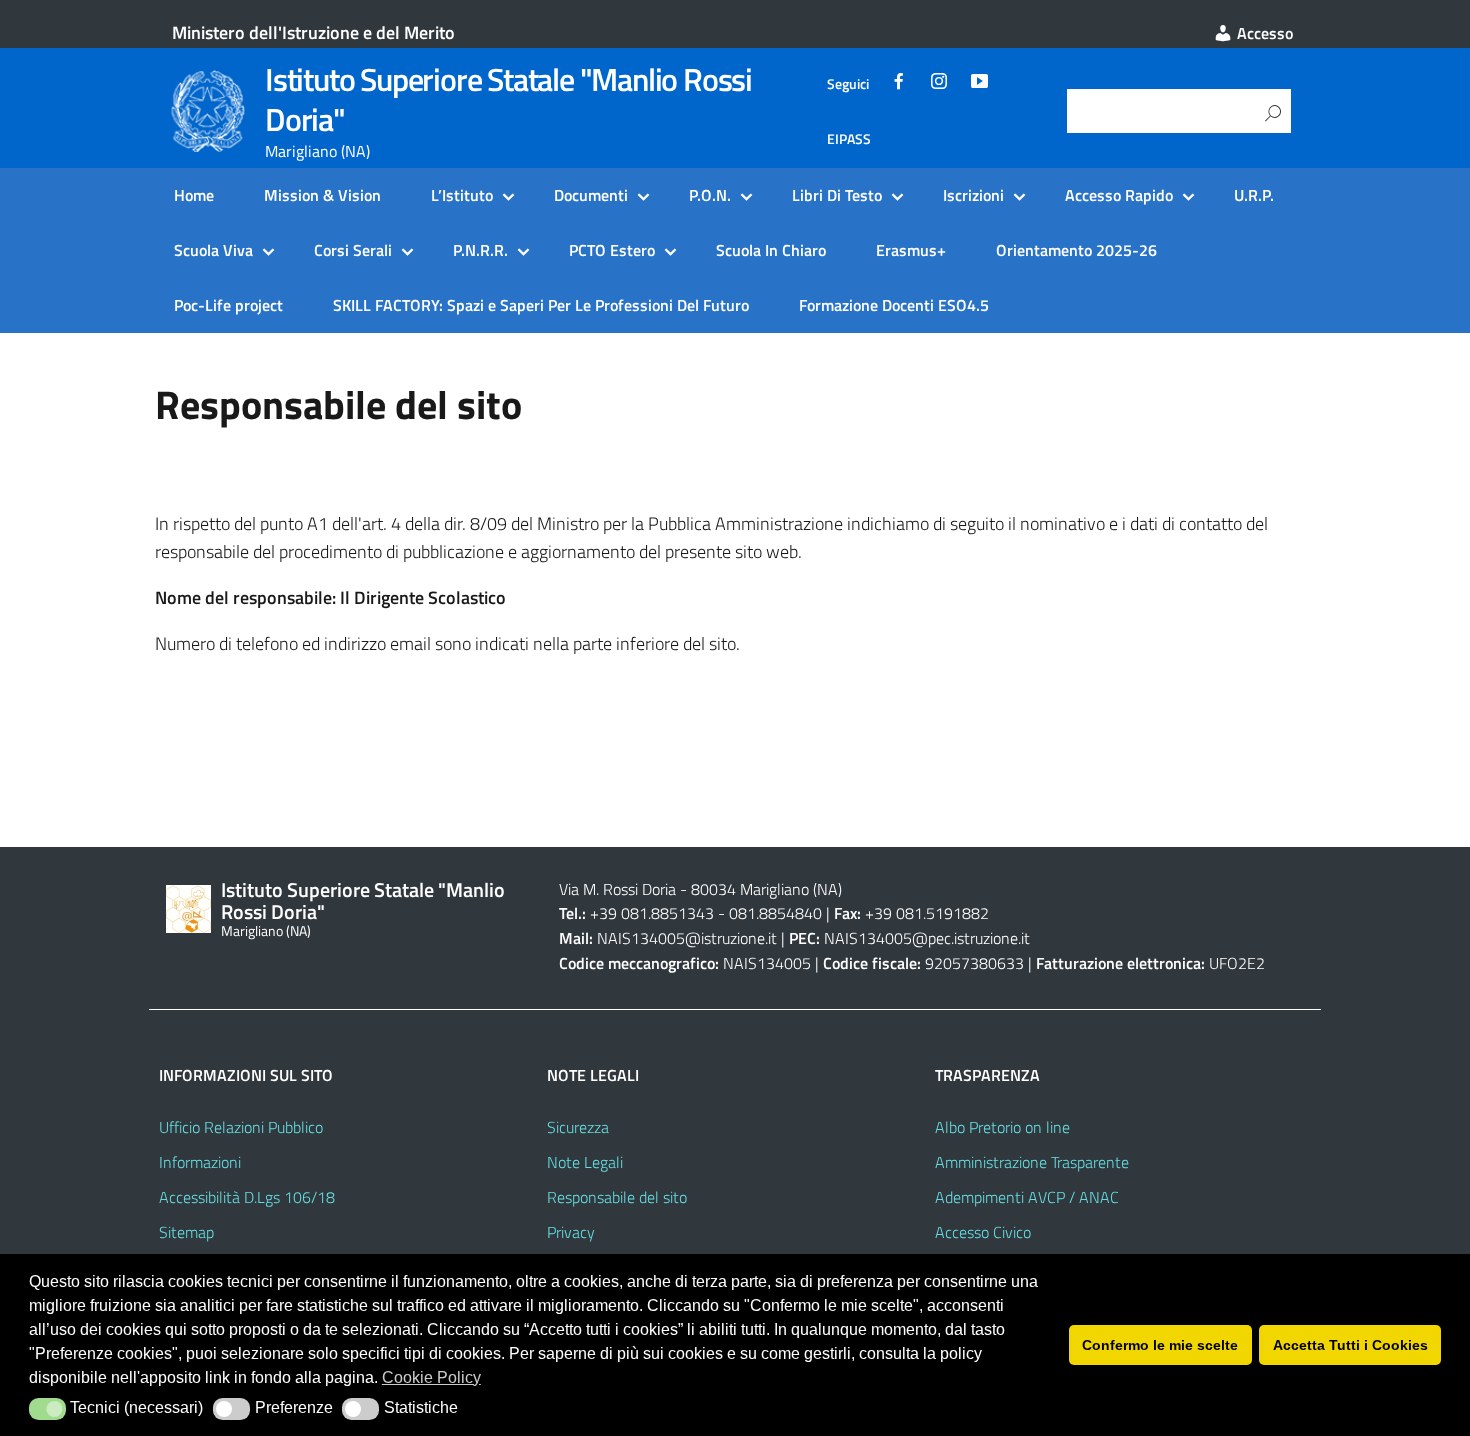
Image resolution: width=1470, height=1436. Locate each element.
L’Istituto (462, 195)
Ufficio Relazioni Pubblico (241, 1127)
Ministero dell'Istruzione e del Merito (313, 32)
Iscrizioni (973, 195)
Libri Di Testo (837, 195)
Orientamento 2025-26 (1076, 250)
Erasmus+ (911, 250)
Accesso (1263, 33)
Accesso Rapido (1119, 195)
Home (194, 195)
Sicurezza (578, 1127)
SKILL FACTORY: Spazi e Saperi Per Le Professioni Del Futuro (541, 305)
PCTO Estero (612, 250)
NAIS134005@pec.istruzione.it (927, 938)
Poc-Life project (228, 305)
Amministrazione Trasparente (1032, 1162)
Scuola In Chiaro (771, 250)
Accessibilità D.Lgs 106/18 (247, 1197)
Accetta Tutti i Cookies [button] (1350, 1345)
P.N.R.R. (480, 250)
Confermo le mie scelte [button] (1160, 1345)
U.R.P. (1254, 195)
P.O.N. (710, 195)
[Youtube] (979, 84)
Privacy (571, 1232)
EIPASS (849, 139)
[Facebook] (899, 84)
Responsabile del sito (617, 1197)
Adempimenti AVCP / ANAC (1027, 1197)
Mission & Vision (322, 195)
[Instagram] (939, 84)
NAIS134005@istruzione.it (687, 938)
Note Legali (585, 1162)
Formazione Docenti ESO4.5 (894, 305)
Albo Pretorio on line (1002, 1127)
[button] (47, 1409)
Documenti (591, 195)
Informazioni (200, 1162)
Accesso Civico (983, 1232)
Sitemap (186, 1232)
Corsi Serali (353, 250)
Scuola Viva (213, 250)
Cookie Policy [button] (431, 1377)
